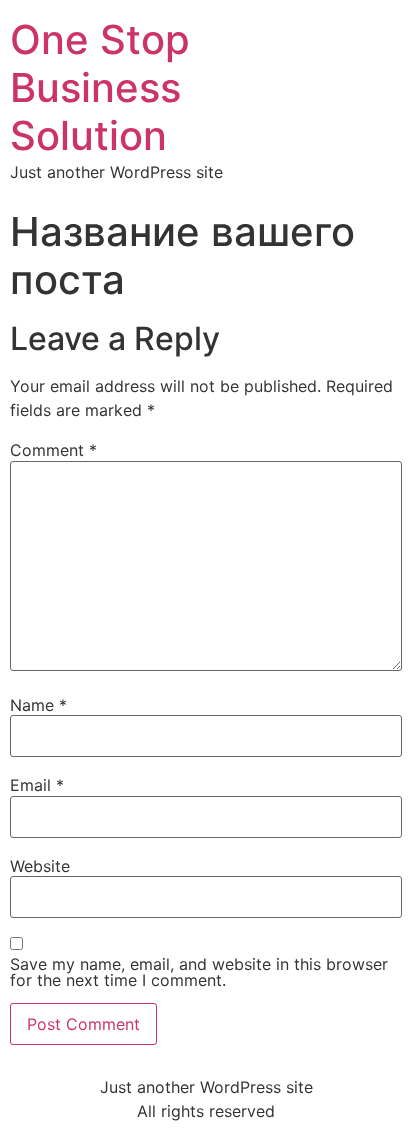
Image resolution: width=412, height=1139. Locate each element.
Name (38, 705)
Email (37, 785)
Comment (53, 450)
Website (40, 866)
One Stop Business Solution (100, 87)
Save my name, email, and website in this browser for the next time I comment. (199, 972)
